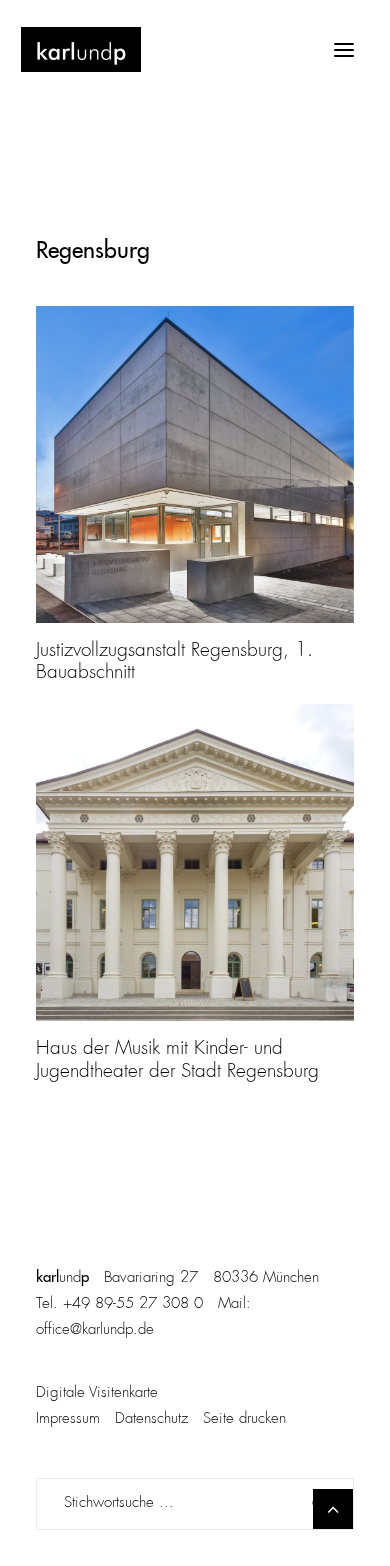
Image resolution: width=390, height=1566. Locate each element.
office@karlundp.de (95, 1330)
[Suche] (195, 1504)
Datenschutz (151, 1419)
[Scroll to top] (333, 1508)
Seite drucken (244, 1419)
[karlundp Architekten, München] (81, 49)
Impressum (68, 1419)
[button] (344, 49)
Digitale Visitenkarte (97, 1393)
